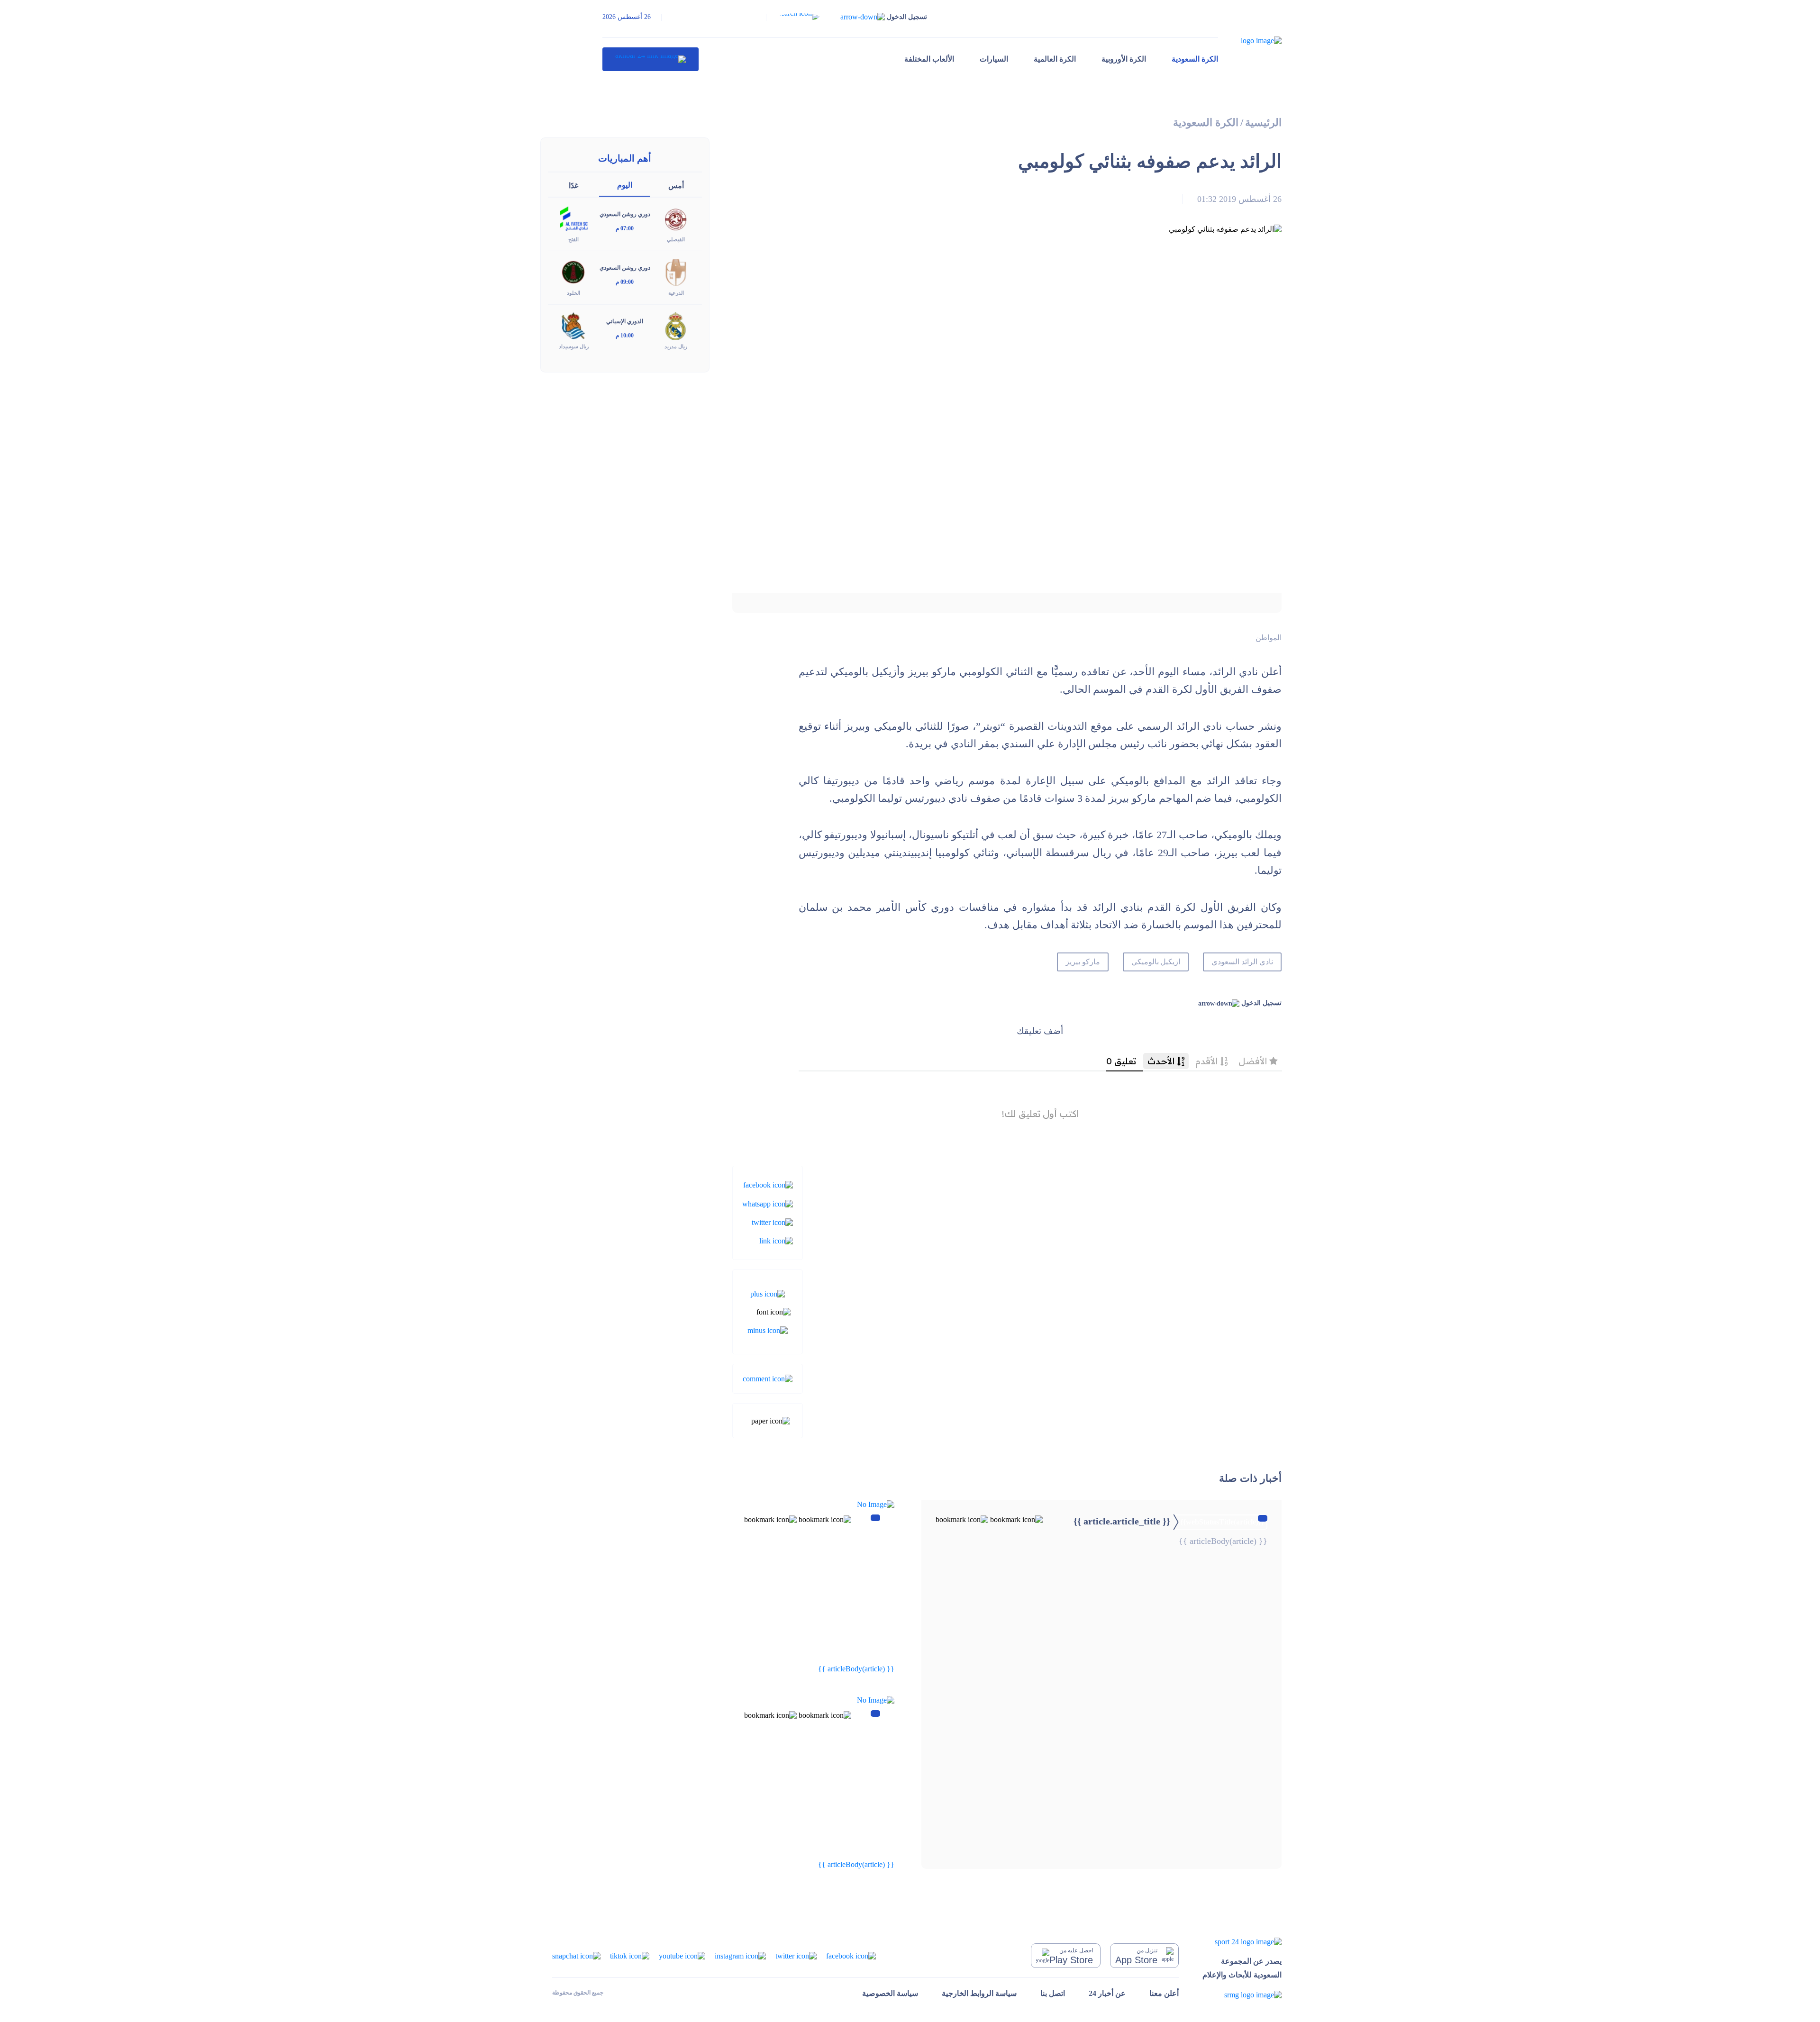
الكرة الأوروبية (1124, 59)
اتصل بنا (1053, 1993)
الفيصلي (676, 239)
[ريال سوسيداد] (573, 325)
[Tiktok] (630, 1955)
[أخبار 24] (651, 59)
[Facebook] (768, 1184)
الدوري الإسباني (625, 321)
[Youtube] (682, 1955)
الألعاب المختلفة (929, 59)
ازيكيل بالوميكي (1156, 962)
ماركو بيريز (1083, 962)
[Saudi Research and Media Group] (1242, 1995)
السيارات (994, 59)
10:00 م (625, 335)
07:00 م (625, 228)
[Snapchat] (576, 1955)
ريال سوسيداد (574, 346)
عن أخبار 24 (1107, 1993)
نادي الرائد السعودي (1242, 962)
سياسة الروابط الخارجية (979, 1993)
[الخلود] (573, 272)
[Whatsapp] (768, 1203)
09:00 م (625, 282)
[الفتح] (573, 218)
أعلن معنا (1164, 1993)
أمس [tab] (676, 186)
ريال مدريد (676, 346)
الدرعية (676, 293)
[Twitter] (772, 1222)
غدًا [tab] (573, 186)
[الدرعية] (676, 272)
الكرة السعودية (1195, 59)
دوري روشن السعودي (625, 214)
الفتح (573, 239)
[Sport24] (1242, 1942)
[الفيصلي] (676, 218)
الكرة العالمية (1055, 59)
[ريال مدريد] (676, 325)
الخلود (573, 293)
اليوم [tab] (625, 185)
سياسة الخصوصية (890, 1993)
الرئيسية (1263, 122)
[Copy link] (776, 1240)
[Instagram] (740, 1955)
